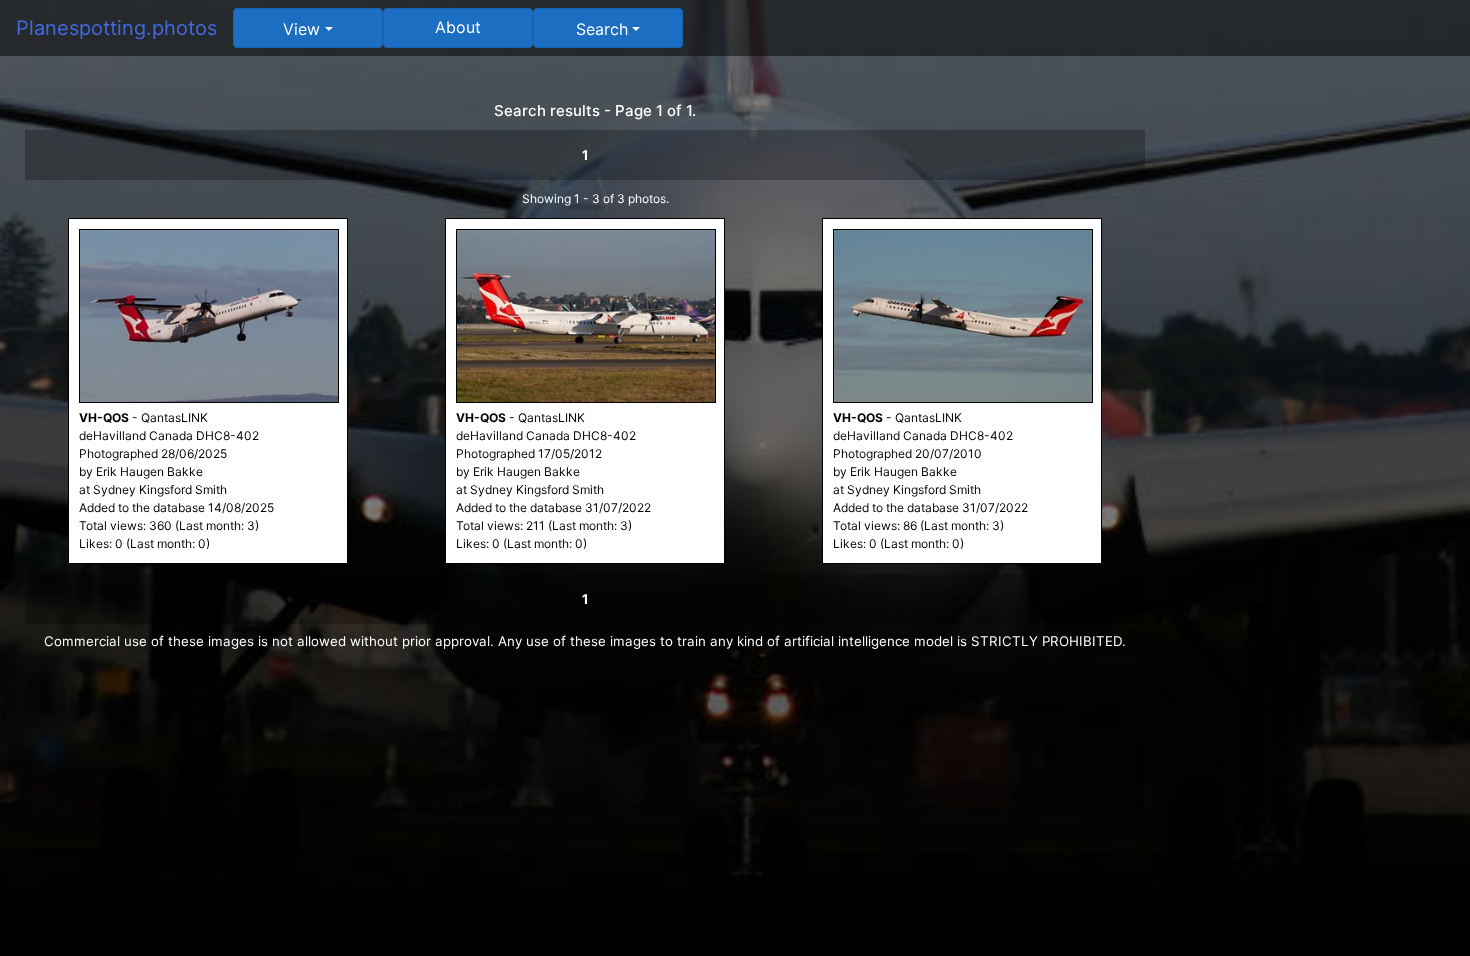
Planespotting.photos (116, 28)
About (458, 27)
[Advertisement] (1320, 372)
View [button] (301, 29)
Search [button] (602, 29)
